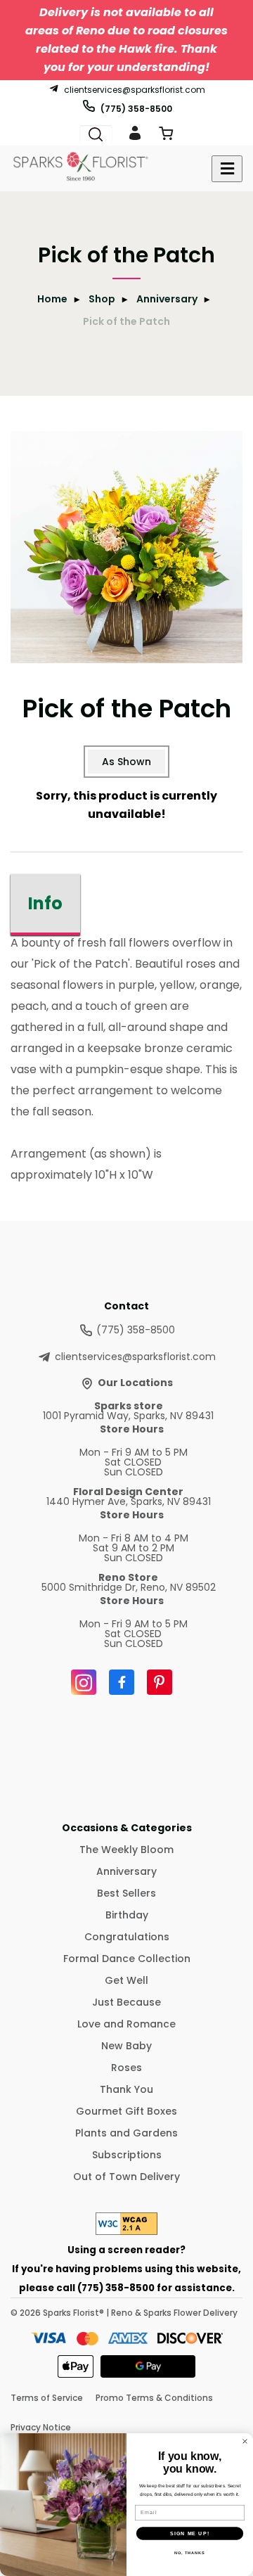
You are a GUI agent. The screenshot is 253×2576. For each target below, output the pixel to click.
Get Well (126, 1980)
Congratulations (127, 1937)
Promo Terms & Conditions (154, 2398)
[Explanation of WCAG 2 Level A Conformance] (126, 2231)
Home (52, 299)
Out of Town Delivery (126, 2177)
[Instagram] (84, 1682)
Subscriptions (127, 2155)
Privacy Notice (41, 2427)
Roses (126, 2068)
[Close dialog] (245, 2442)
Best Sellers (126, 1893)
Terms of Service (47, 2398)
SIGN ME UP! (190, 2533)
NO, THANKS (190, 2553)
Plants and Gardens (126, 2133)
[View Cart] (166, 136)
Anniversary (167, 299)
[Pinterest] (160, 1682)
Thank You (126, 2089)
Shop (102, 299)
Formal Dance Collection (127, 1959)
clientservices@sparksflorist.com (135, 89)
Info (45, 903)
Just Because (126, 2002)
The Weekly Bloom (126, 1850)
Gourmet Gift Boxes (126, 2111)
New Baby (126, 2046)
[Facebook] (122, 1682)
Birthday (127, 1915)
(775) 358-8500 (136, 108)
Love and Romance (126, 2024)
